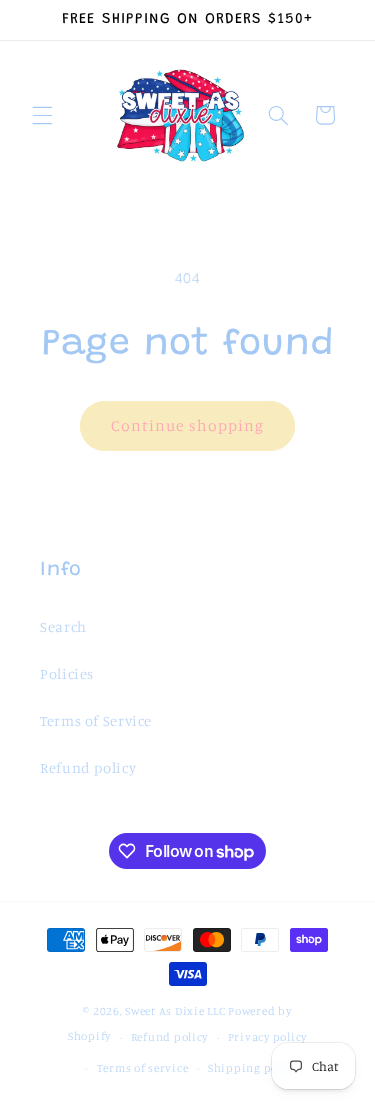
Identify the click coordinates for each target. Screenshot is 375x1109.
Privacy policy (267, 1037)
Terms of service (143, 1068)
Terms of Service (96, 720)
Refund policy (88, 767)
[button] (42, 115)
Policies (67, 673)
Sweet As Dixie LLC (175, 1011)
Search (63, 626)
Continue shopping (187, 425)
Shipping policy (253, 1068)
